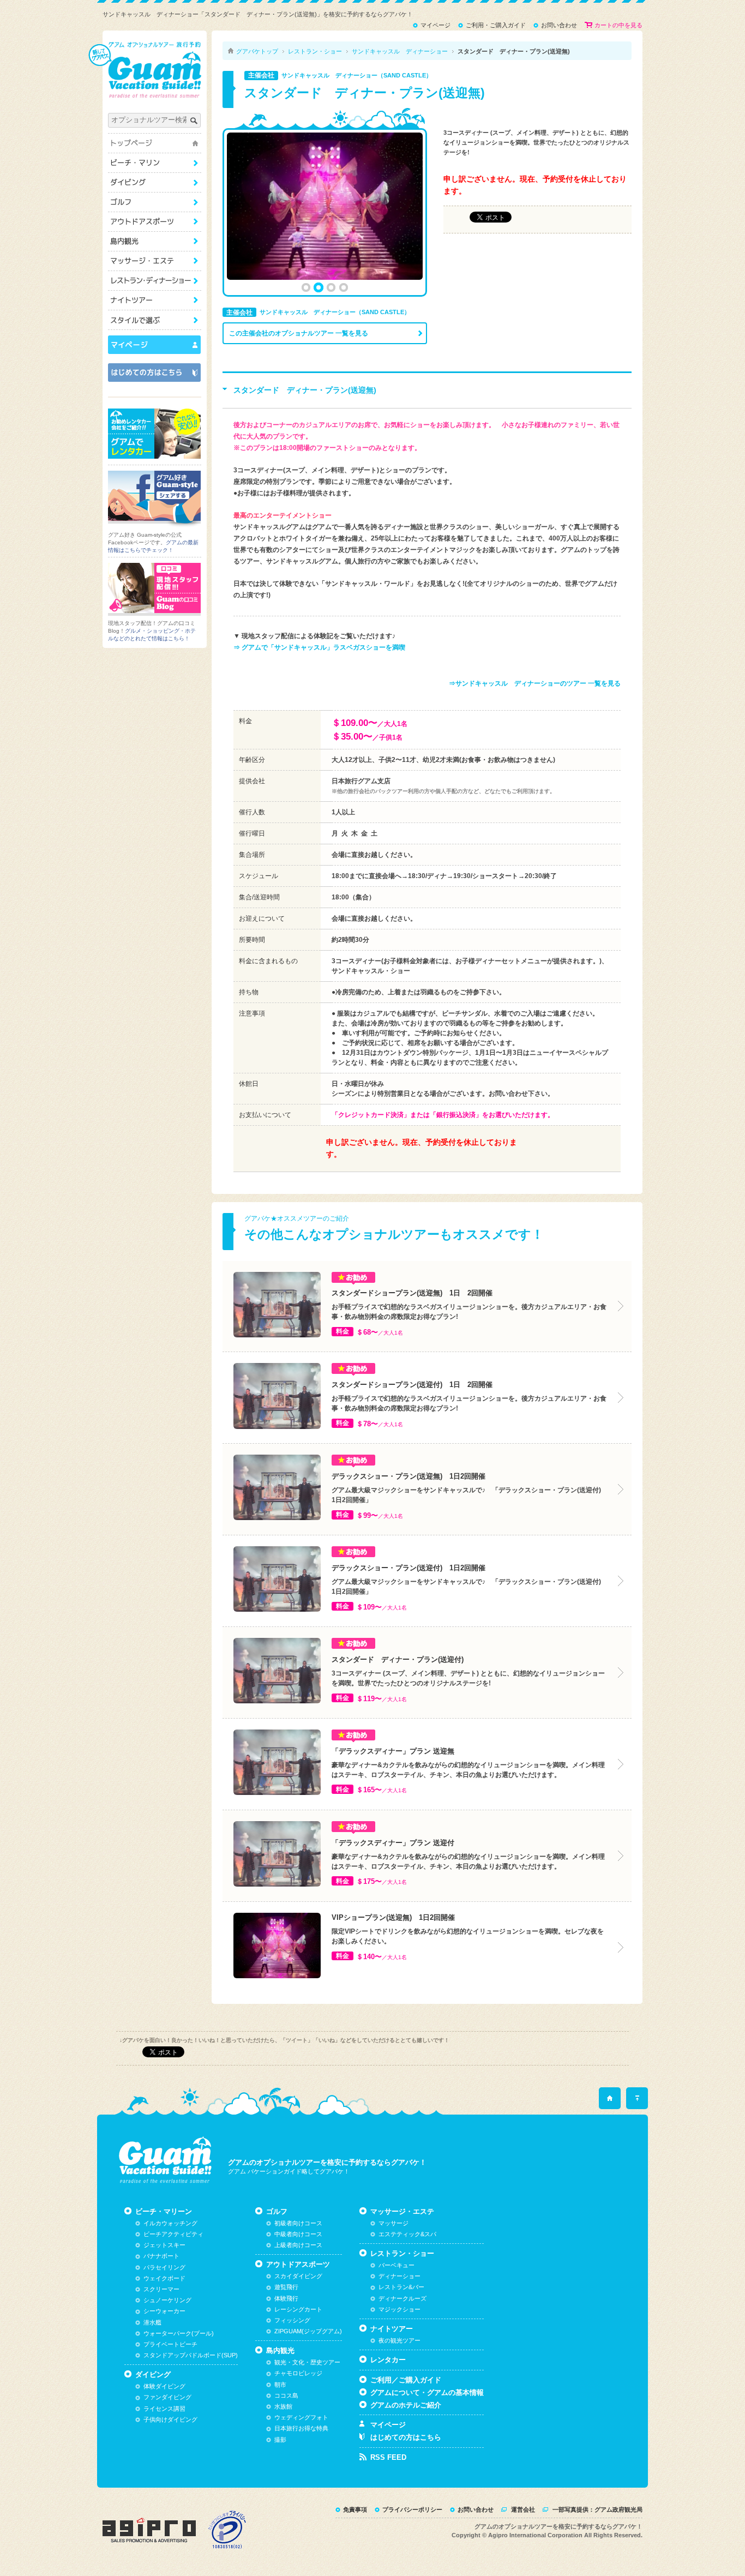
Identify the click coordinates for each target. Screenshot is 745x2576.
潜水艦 (152, 2322)
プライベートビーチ (170, 2344)
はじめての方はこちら (406, 2437)
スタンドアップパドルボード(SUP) (191, 2355)
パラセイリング (164, 2267)
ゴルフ (154, 202)
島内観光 (154, 241)
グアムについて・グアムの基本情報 (427, 2392)
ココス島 (286, 2395)
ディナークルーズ (402, 2298)
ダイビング (154, 182)
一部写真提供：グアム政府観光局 (597, 2509)
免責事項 (355, 2509)
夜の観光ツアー (399, 2340)
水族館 (283, 2406)
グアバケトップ (257, 51)
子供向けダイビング (170, 2419)
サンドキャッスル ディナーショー (400, 51)
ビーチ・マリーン (154, 163)
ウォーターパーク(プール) (179, 2333)
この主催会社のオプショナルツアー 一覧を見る (299, 333)
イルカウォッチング (170, 2223)
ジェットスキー (164, 2245)
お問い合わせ (476, 2509)
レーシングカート (298, 2309)
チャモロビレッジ (298, 2373)
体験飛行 (286, 2298)
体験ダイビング (164, 2386)
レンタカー (388, 2360)
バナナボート (161, 2256)
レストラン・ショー (154, 281)
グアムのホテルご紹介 (406, 2405)
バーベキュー (396, 2265)
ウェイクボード (164, 2278)
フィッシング (292, 2320)
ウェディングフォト (301, 2417)
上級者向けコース (298, 2245)
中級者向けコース (298, 2234)
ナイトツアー (154, 300)
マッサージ (393, 2223)
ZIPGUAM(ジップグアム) (308, 2331)
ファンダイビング (167, 2397)
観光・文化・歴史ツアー (307, 2362)
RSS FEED (388, 2457)
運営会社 (523, 2509)
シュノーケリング (167, 2300)
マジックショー (399, 2309)
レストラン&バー (401, 2287)
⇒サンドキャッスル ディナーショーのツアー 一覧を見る (535, 683)
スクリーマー (161, 2289)
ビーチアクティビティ (173, 2234)
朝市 (280, 2385)
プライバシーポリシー (412, 2509)
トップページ (154, 143)
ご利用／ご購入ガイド (406, 2380)
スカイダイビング (298, 2276)
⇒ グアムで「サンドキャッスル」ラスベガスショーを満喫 (319, 647)
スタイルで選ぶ (154, 320)
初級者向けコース (298, 2223)
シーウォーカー (164, 2311)
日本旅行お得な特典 (301, 2428)
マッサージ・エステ (154, 261)
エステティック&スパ (407, 2234)
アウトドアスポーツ (154, 222)
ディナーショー (399, 2276)
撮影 (280, 2440)
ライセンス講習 (164, 2409)
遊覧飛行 (286, 2287)
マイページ (388, 2425)
